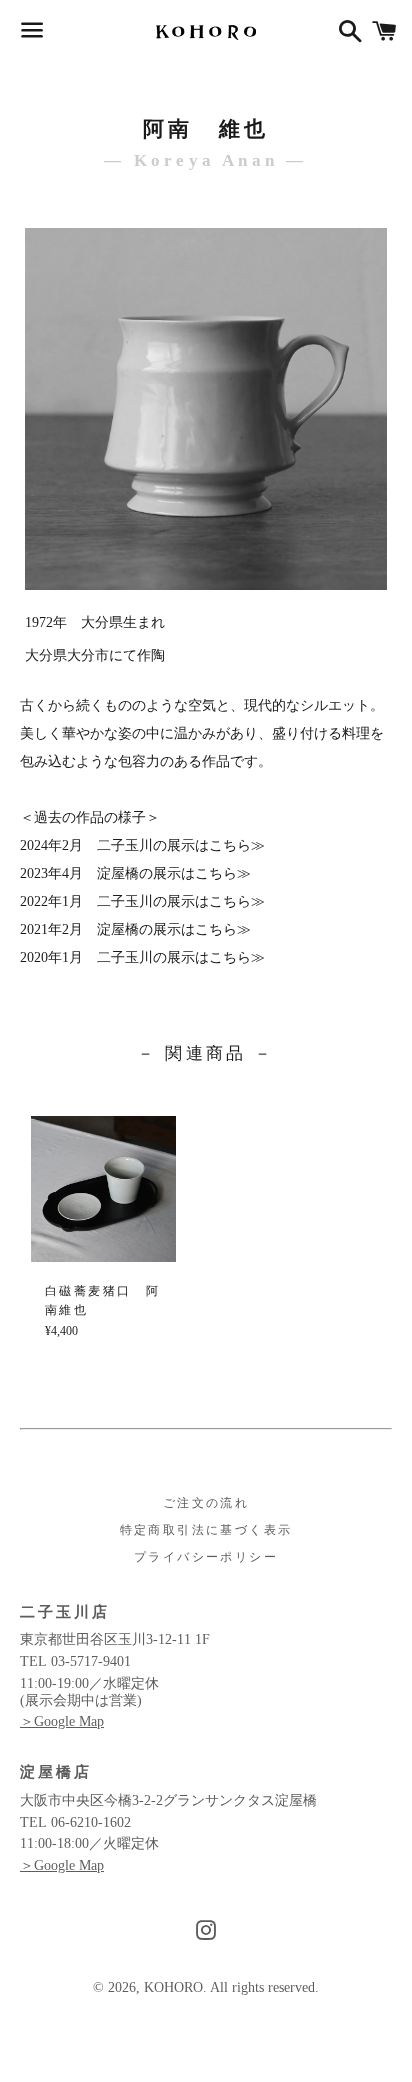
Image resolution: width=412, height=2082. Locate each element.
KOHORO (173, 1987)
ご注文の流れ (206, 1503)
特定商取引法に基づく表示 (206, 1530)
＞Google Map (62, 1721)
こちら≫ (237, 845)
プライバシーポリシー (206, 1557)
